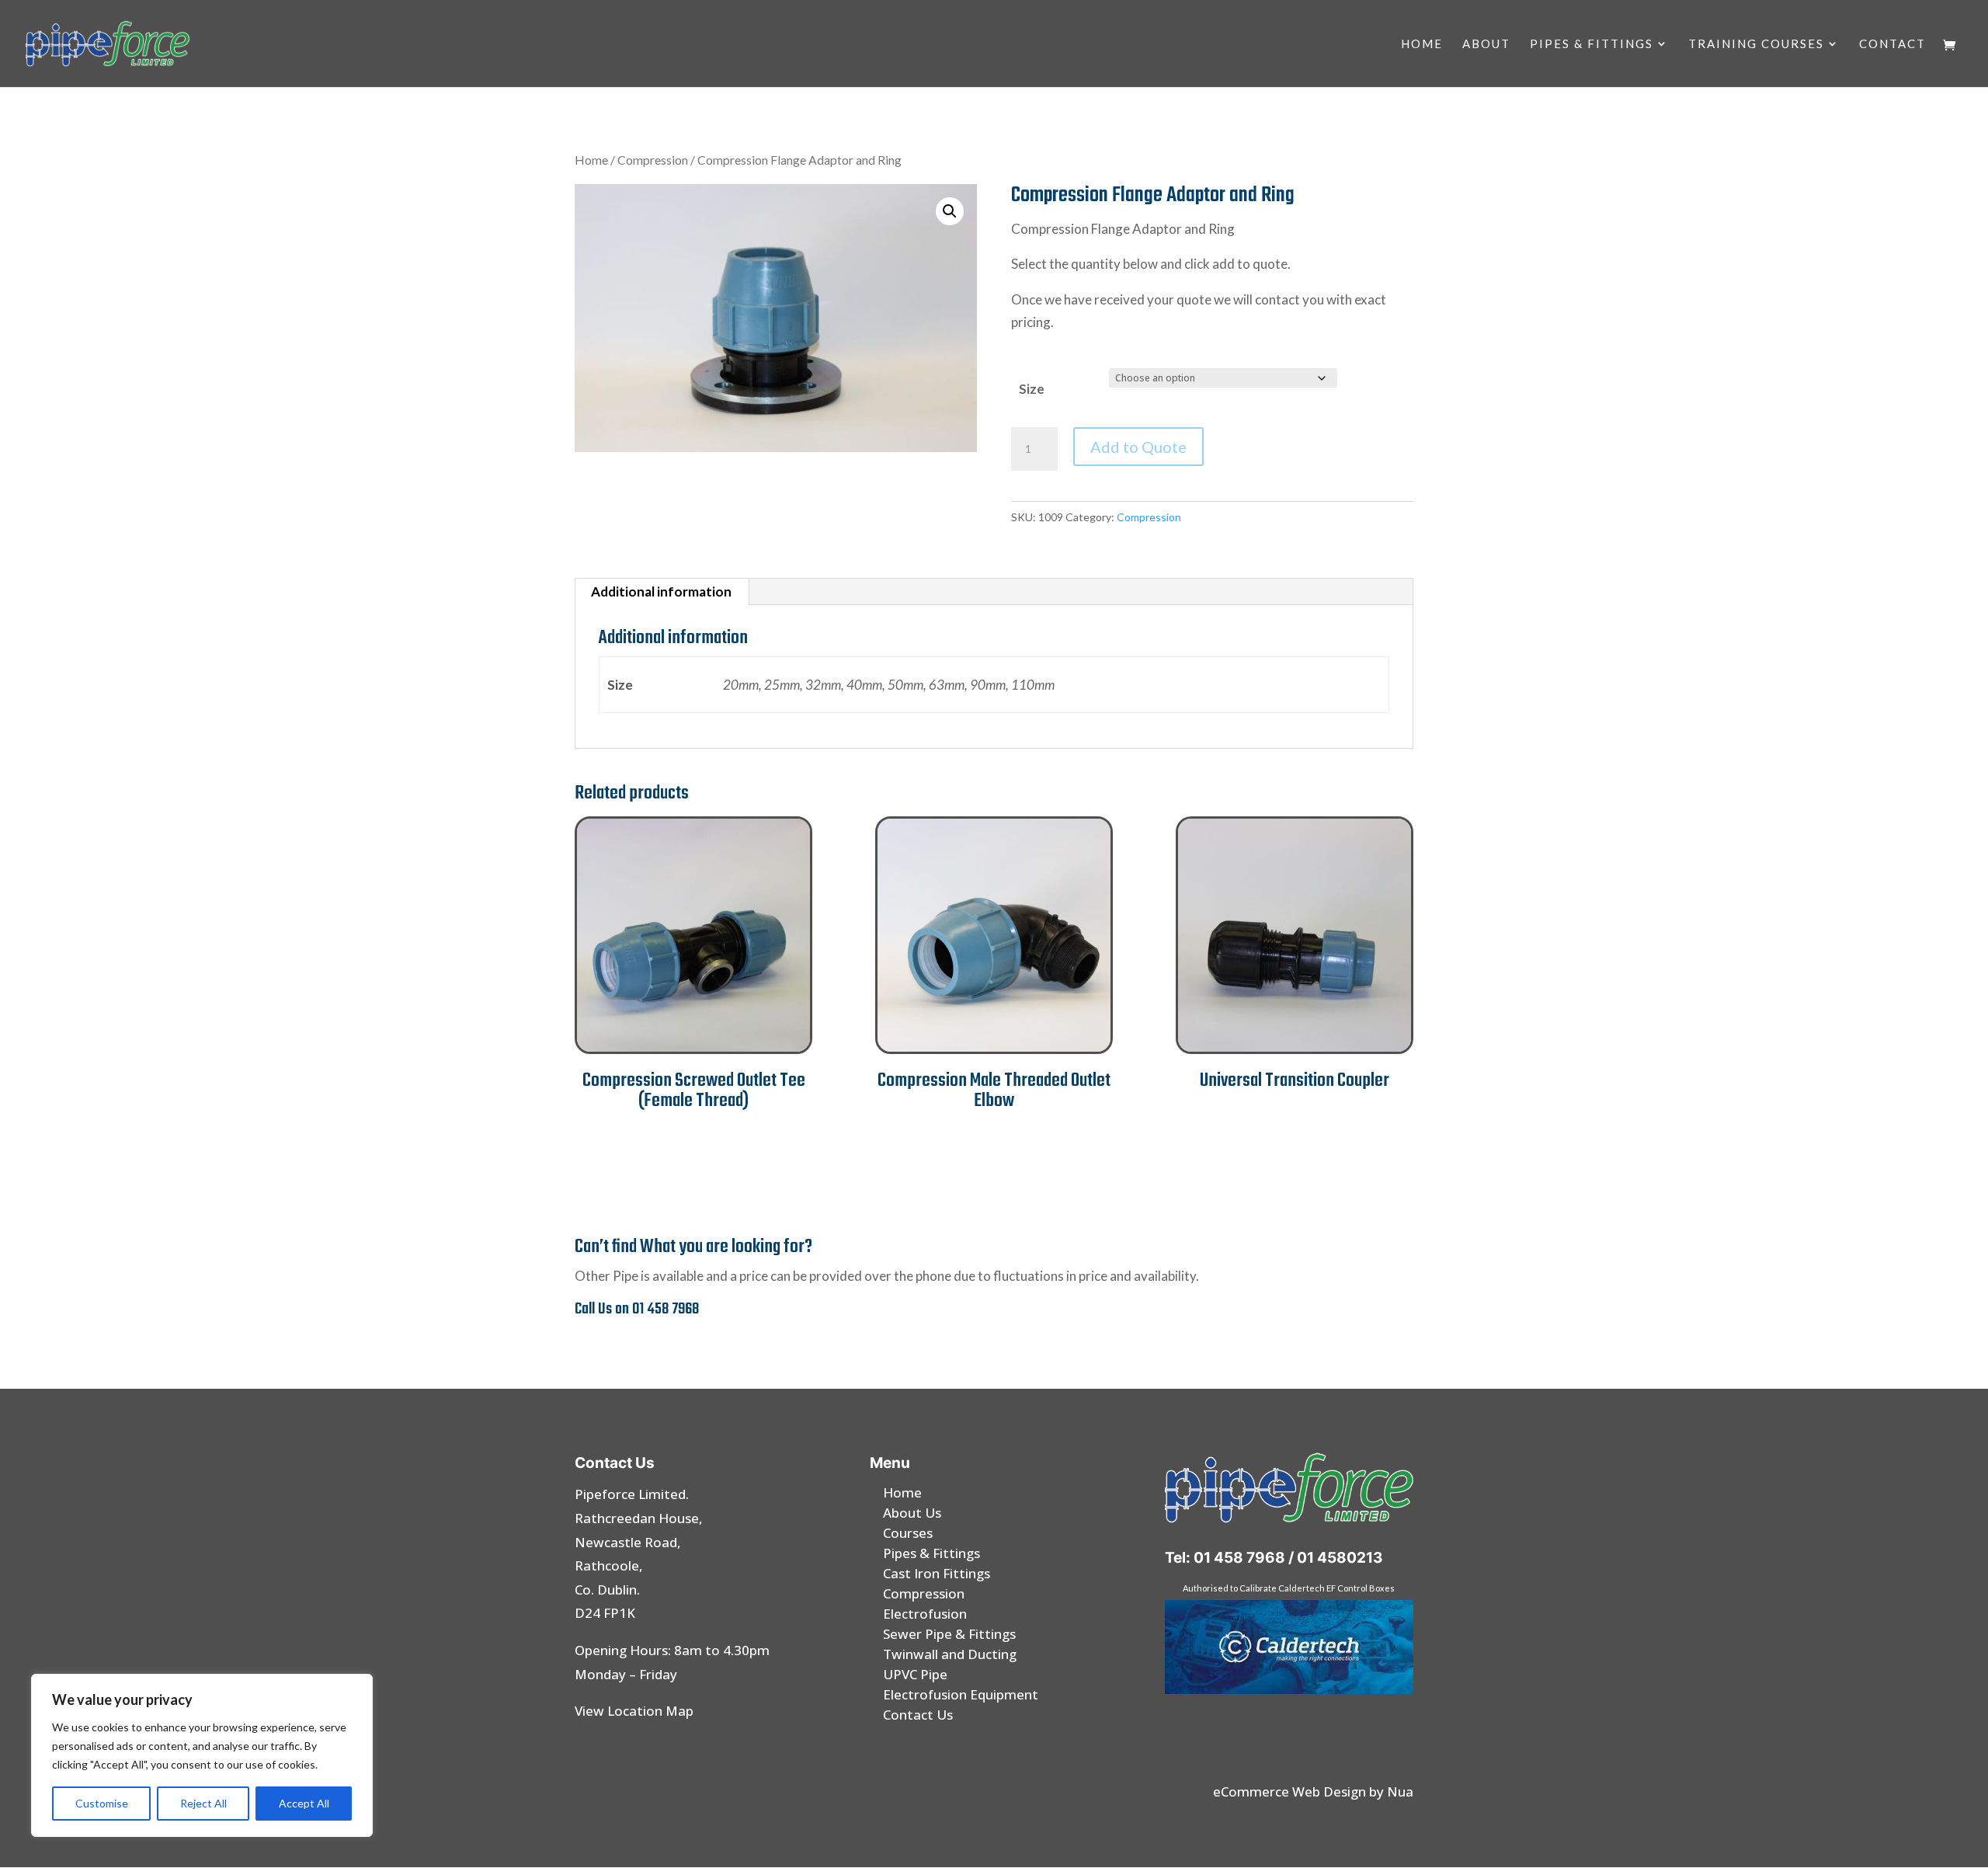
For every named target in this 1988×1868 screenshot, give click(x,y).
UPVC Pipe (915, 1674)
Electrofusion (925, 1614)
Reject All (203, 1803)
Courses (908, 1533)
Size (1032, 389)
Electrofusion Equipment (961, 1694)
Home (1422, 44)
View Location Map (634, 1711)
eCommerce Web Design (1289, 1791)
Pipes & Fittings (1592, 44)
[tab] (662, 592)
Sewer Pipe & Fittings (949, 1634)
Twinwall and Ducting (950, 1654)
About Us (912, 1513)
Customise (102, 1803)
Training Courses (1756, 44)
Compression (653, 160)
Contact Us (918, 1715)
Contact (1892, 44)
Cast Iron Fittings (937, 1573)
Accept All (304, 1803)
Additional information (661, 591)
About (1486, 44)
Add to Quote (1138, 447)
